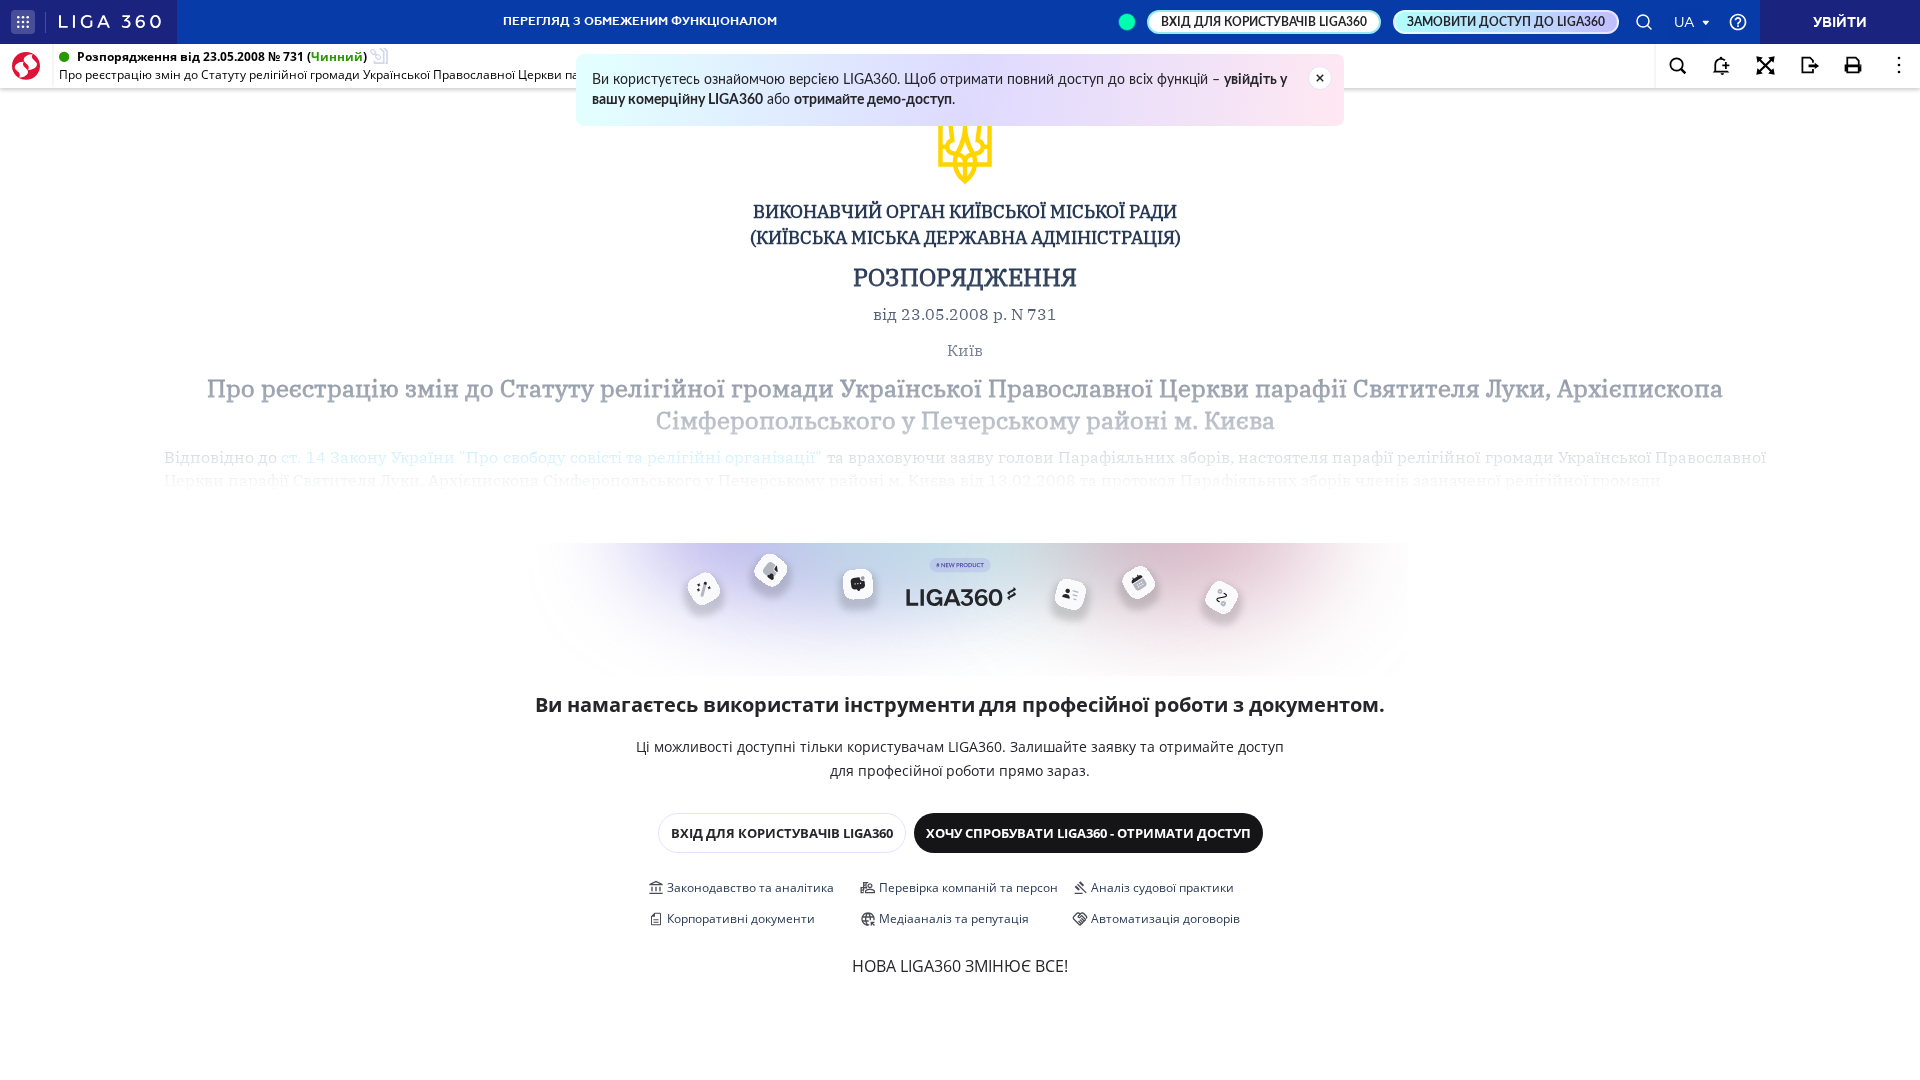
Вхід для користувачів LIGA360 (782, 833)
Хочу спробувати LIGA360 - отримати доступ (1088, 833)
